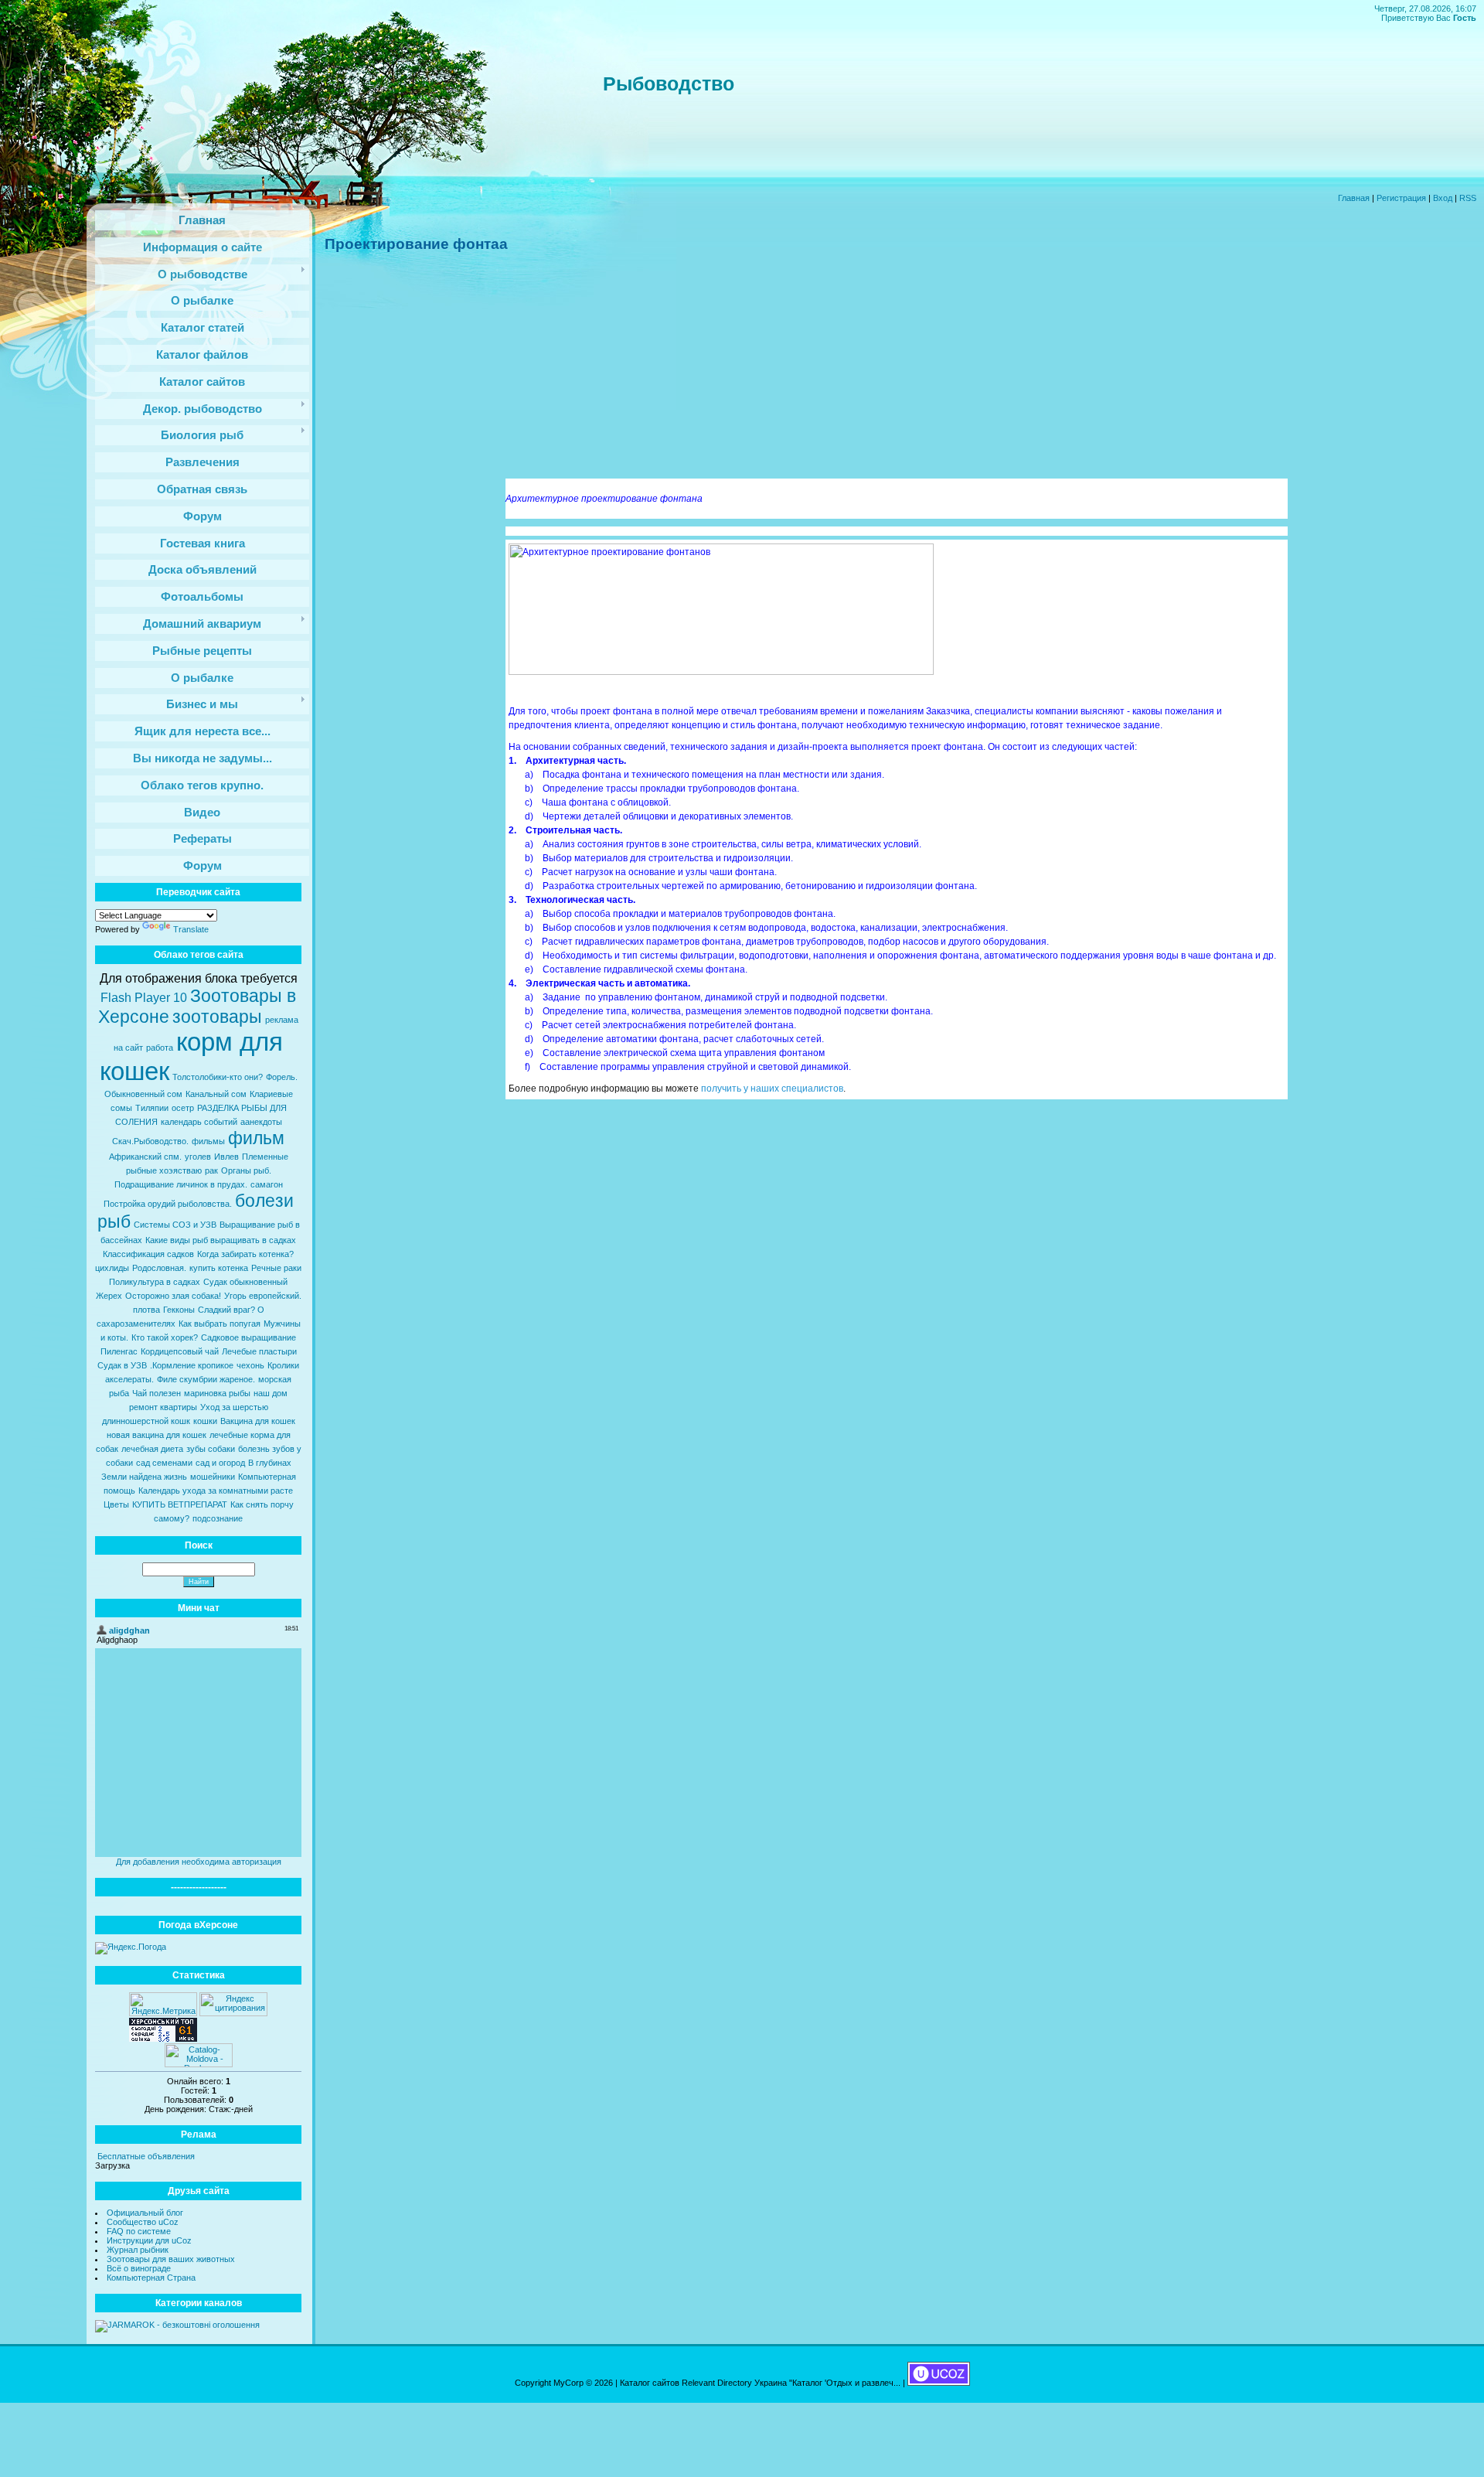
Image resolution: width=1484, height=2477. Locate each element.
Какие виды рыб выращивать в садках (221, 1240)
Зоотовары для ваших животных (171, 2259)
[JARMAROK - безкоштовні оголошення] (177, 2325)
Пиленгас (119, 1351)
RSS (1468, 198)
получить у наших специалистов (772, 1089)
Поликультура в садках (155, 1282)
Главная (1354, 198)
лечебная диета (152, 1449)
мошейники (213, 1477)
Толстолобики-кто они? (218, 1077)
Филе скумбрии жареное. (206, 1379)
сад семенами (164, 1463)
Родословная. (159, 1268)
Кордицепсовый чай (180, 1351)
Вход (1443, 198)
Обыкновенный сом (143, 1094)
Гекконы (179, 1310)
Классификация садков (148, 1254)
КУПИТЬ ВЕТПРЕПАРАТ (180, 1504)
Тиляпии (152, 1108)
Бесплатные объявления (146, 2156)
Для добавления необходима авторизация (199, 1862)
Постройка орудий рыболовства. (168, 1204)
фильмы (208, 1141)
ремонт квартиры (163, 1407)
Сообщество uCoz (143, 2222)
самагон (267, 1184)
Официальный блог (145, 2213)
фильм (256, 1138)
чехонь (250, 1365)
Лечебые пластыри (259, 1351)
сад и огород (220, 1463)
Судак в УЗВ (122, 1365)
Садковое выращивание (248, 1337)
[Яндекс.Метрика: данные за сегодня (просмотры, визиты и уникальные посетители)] (163, 2004)
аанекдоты (261, 1122)
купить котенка (219, 1268)
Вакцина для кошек (258, 1421)
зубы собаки (211, 1449)
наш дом (271, 1393)
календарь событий (199, 1122)
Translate (191, 929)
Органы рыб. (246, 1170)
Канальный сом (216, 1094)
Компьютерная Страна (151, 2278)
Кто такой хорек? (165, 1337)
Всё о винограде (139, 2268)
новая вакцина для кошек (157, 1435)
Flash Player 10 (144, 998)
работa (160, 1048)
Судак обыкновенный (245, 1282)
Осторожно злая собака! (173, 1296)
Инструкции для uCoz (149, 2240)
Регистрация (1401, 198)
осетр (183, 1108)
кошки (205, 1421)
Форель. (282, 1077)
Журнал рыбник (138, 2250)
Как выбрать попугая (220, 1324)
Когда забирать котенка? (245, 1254)
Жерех (109, 1296)
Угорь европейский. (263, 1296)
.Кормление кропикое (192, 1365)
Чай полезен (157, 1393)
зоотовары (217, 1017)
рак (211, 1170)
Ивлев (226, 1157)
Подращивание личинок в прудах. (181, 1184)
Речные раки (276, 1268)
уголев (198, 1157)
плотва (146, 1310)
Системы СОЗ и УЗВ (175, 1225)
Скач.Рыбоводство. (150, 1141)
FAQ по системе (139, 2231)
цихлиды (112, 1268)
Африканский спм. (145, 1157)
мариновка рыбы (217, 1393)
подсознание (218, 1518)
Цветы (116, 1504)
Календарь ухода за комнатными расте (216, 1491)
